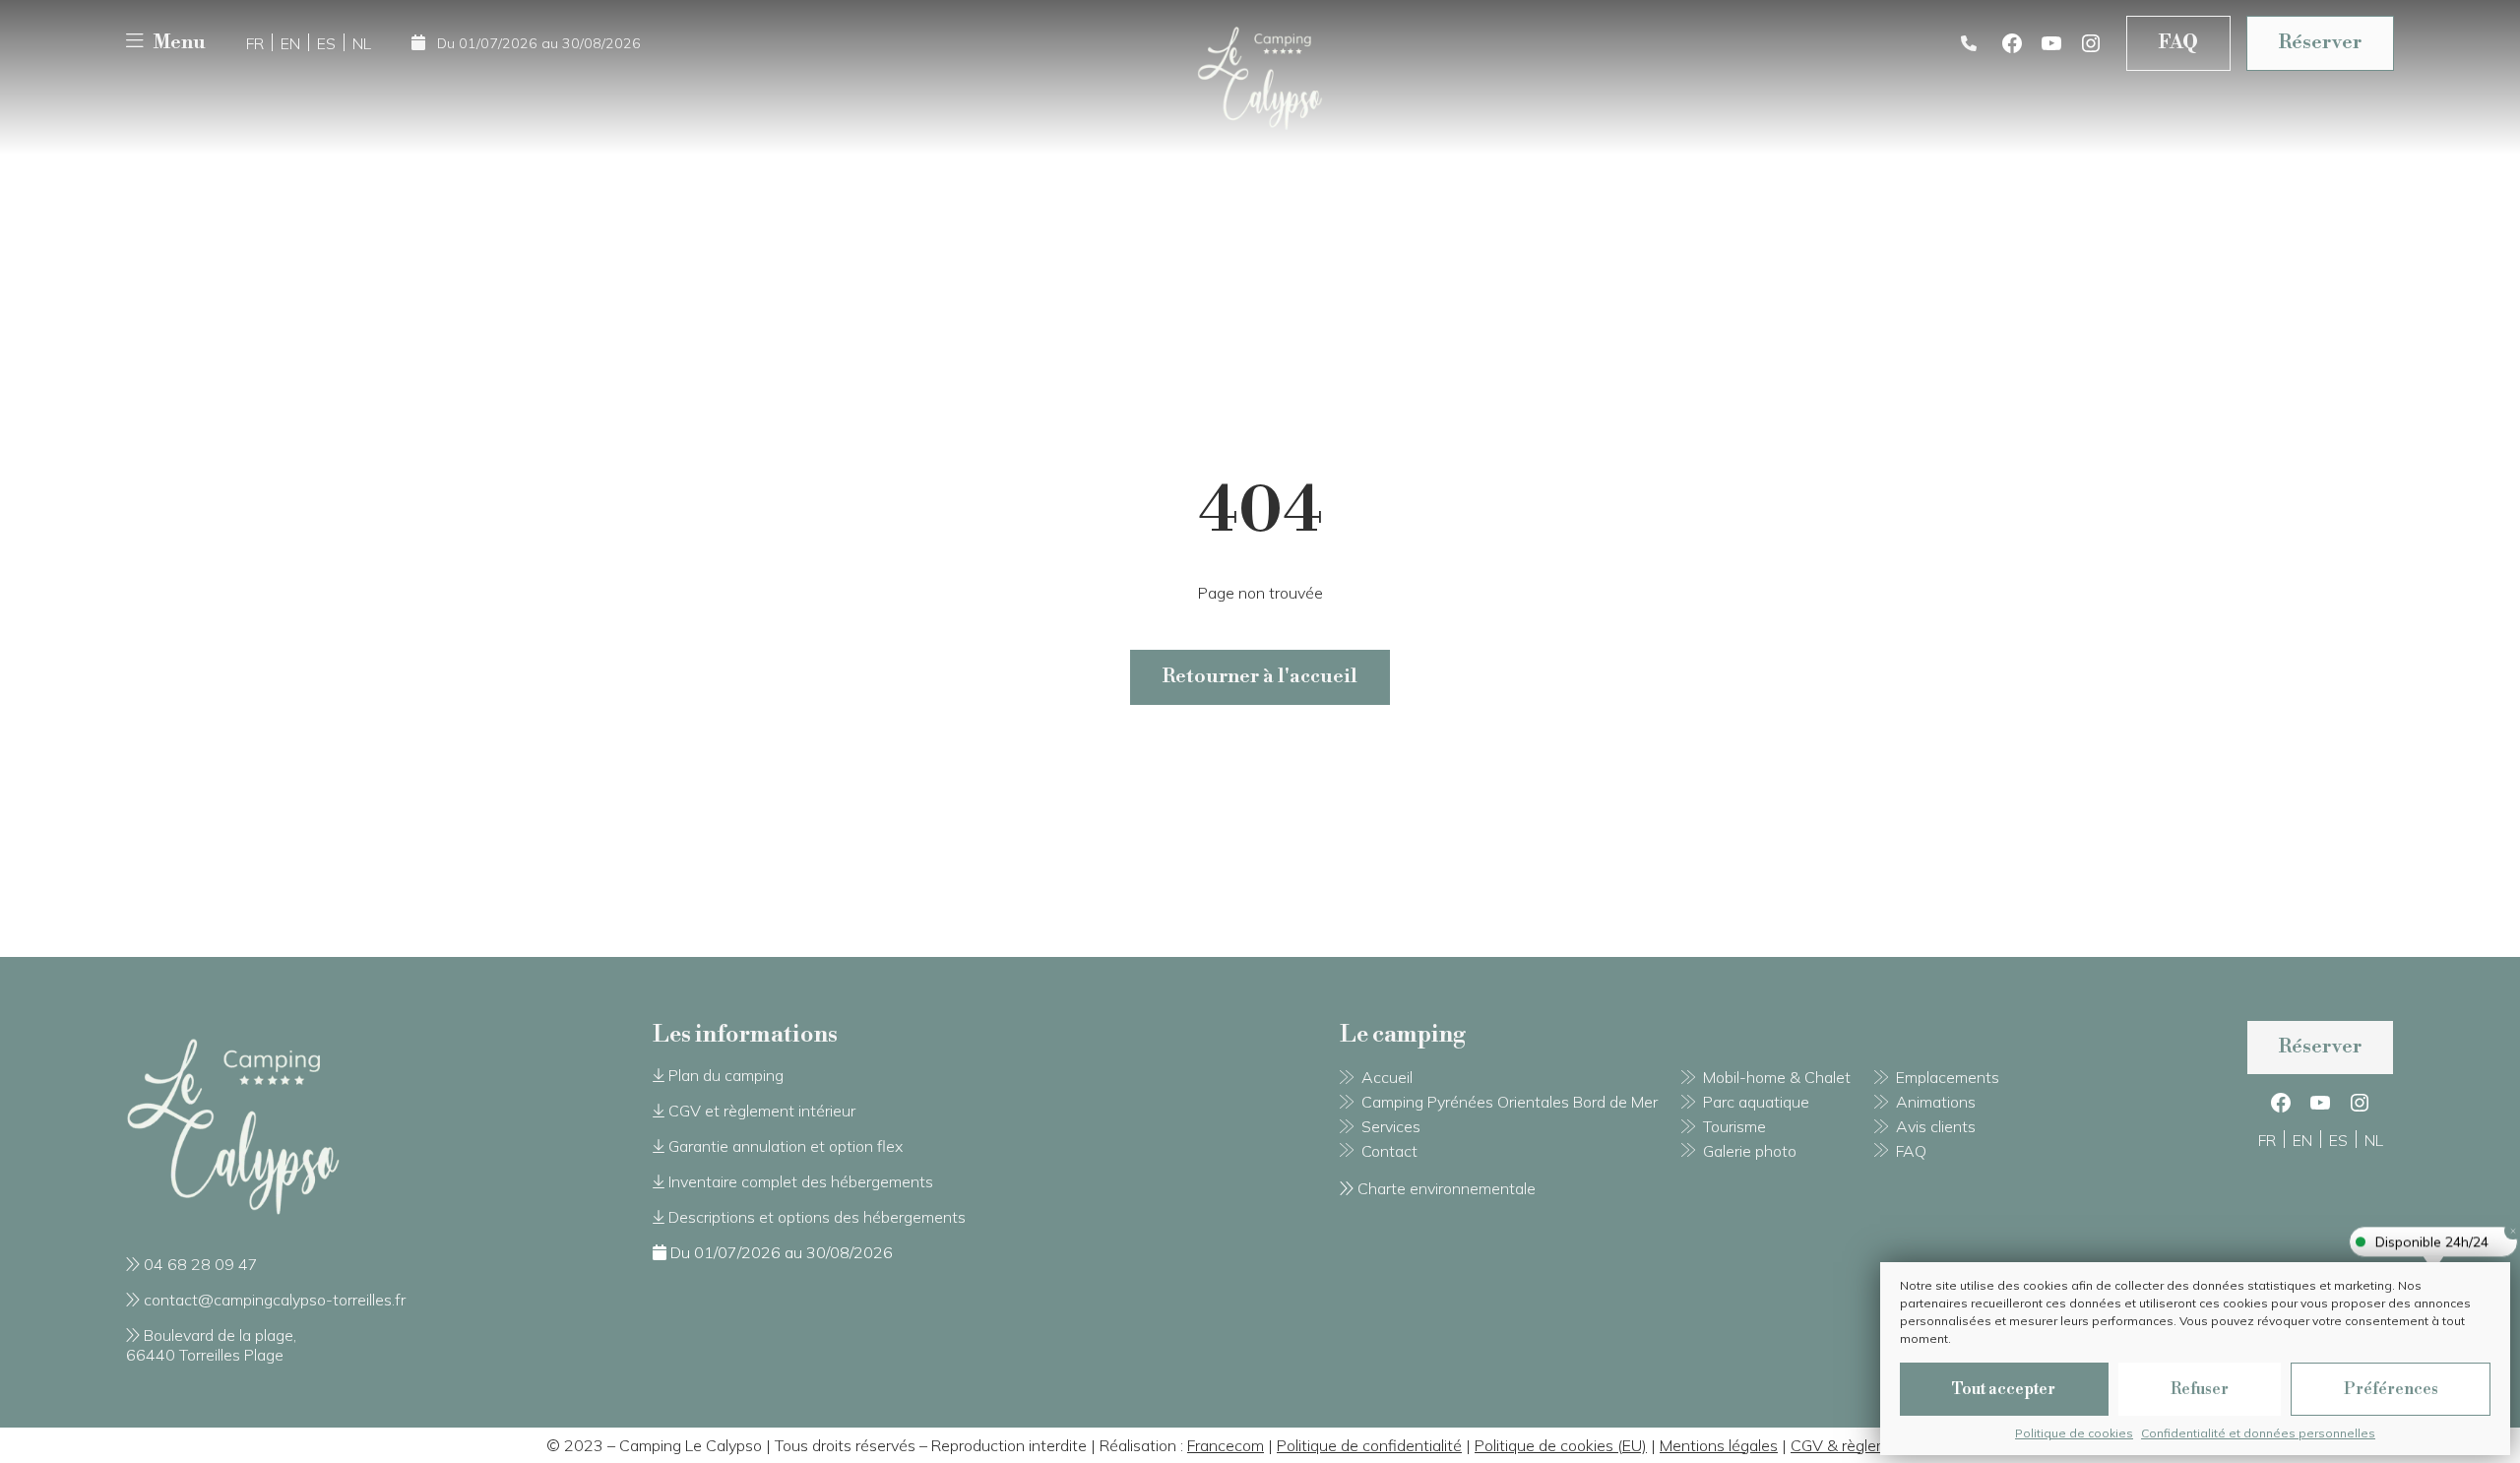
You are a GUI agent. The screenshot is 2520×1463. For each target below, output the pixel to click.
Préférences (2391, 1389)
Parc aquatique (1756, 1102)
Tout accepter (2004, 1389)
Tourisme (1734, 1126)
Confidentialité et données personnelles (2258, 1433)
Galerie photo (1750, 1151)
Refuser (2200, 1389)
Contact (1389, 1151)
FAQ (2178, 43)
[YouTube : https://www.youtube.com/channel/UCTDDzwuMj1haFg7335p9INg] (2051, 43)
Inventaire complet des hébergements (801, 1181)
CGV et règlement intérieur (762, 1111)
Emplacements (1948, 1077)
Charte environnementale (1447, 1188)
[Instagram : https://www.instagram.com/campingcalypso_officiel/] (2091, 43)
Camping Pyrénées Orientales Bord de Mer (1510, 1102)
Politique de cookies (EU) (1561, 1445)
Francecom (1226, 1445)
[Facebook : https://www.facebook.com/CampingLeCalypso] (2012, 43)
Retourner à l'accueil (1260, 677)
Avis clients (1936, 1126)
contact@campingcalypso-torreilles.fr (275, 1300)
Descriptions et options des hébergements (817, 1217)
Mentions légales (1719, 1445)
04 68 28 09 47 (201, 1264)
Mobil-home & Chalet (1777, 1077)
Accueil (1387, 1077)
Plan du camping (726, 1075)
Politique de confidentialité (1369, 1445)
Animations (1936, 1102)
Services (1391, 1126)
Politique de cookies (2074, 1433)
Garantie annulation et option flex (786, 1146)
